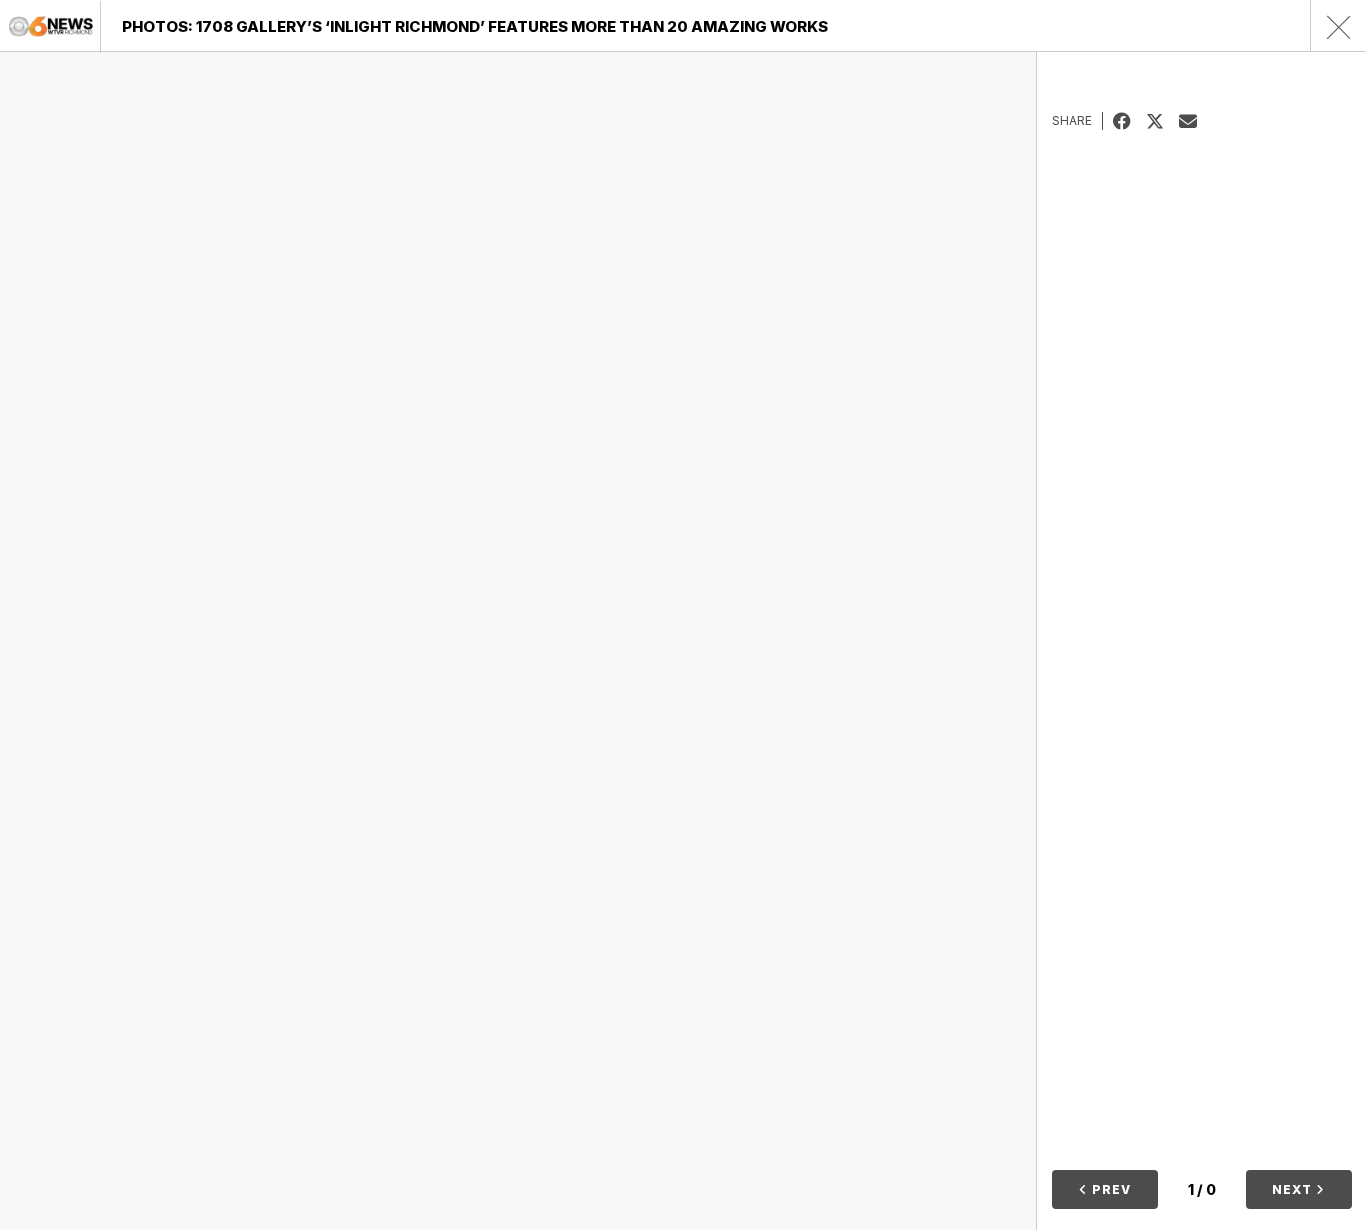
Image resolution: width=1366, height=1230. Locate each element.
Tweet (1162, 121)
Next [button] (1294, 1189)
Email (1195, 121)
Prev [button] (1109, 1189)
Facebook (1129, 121)
